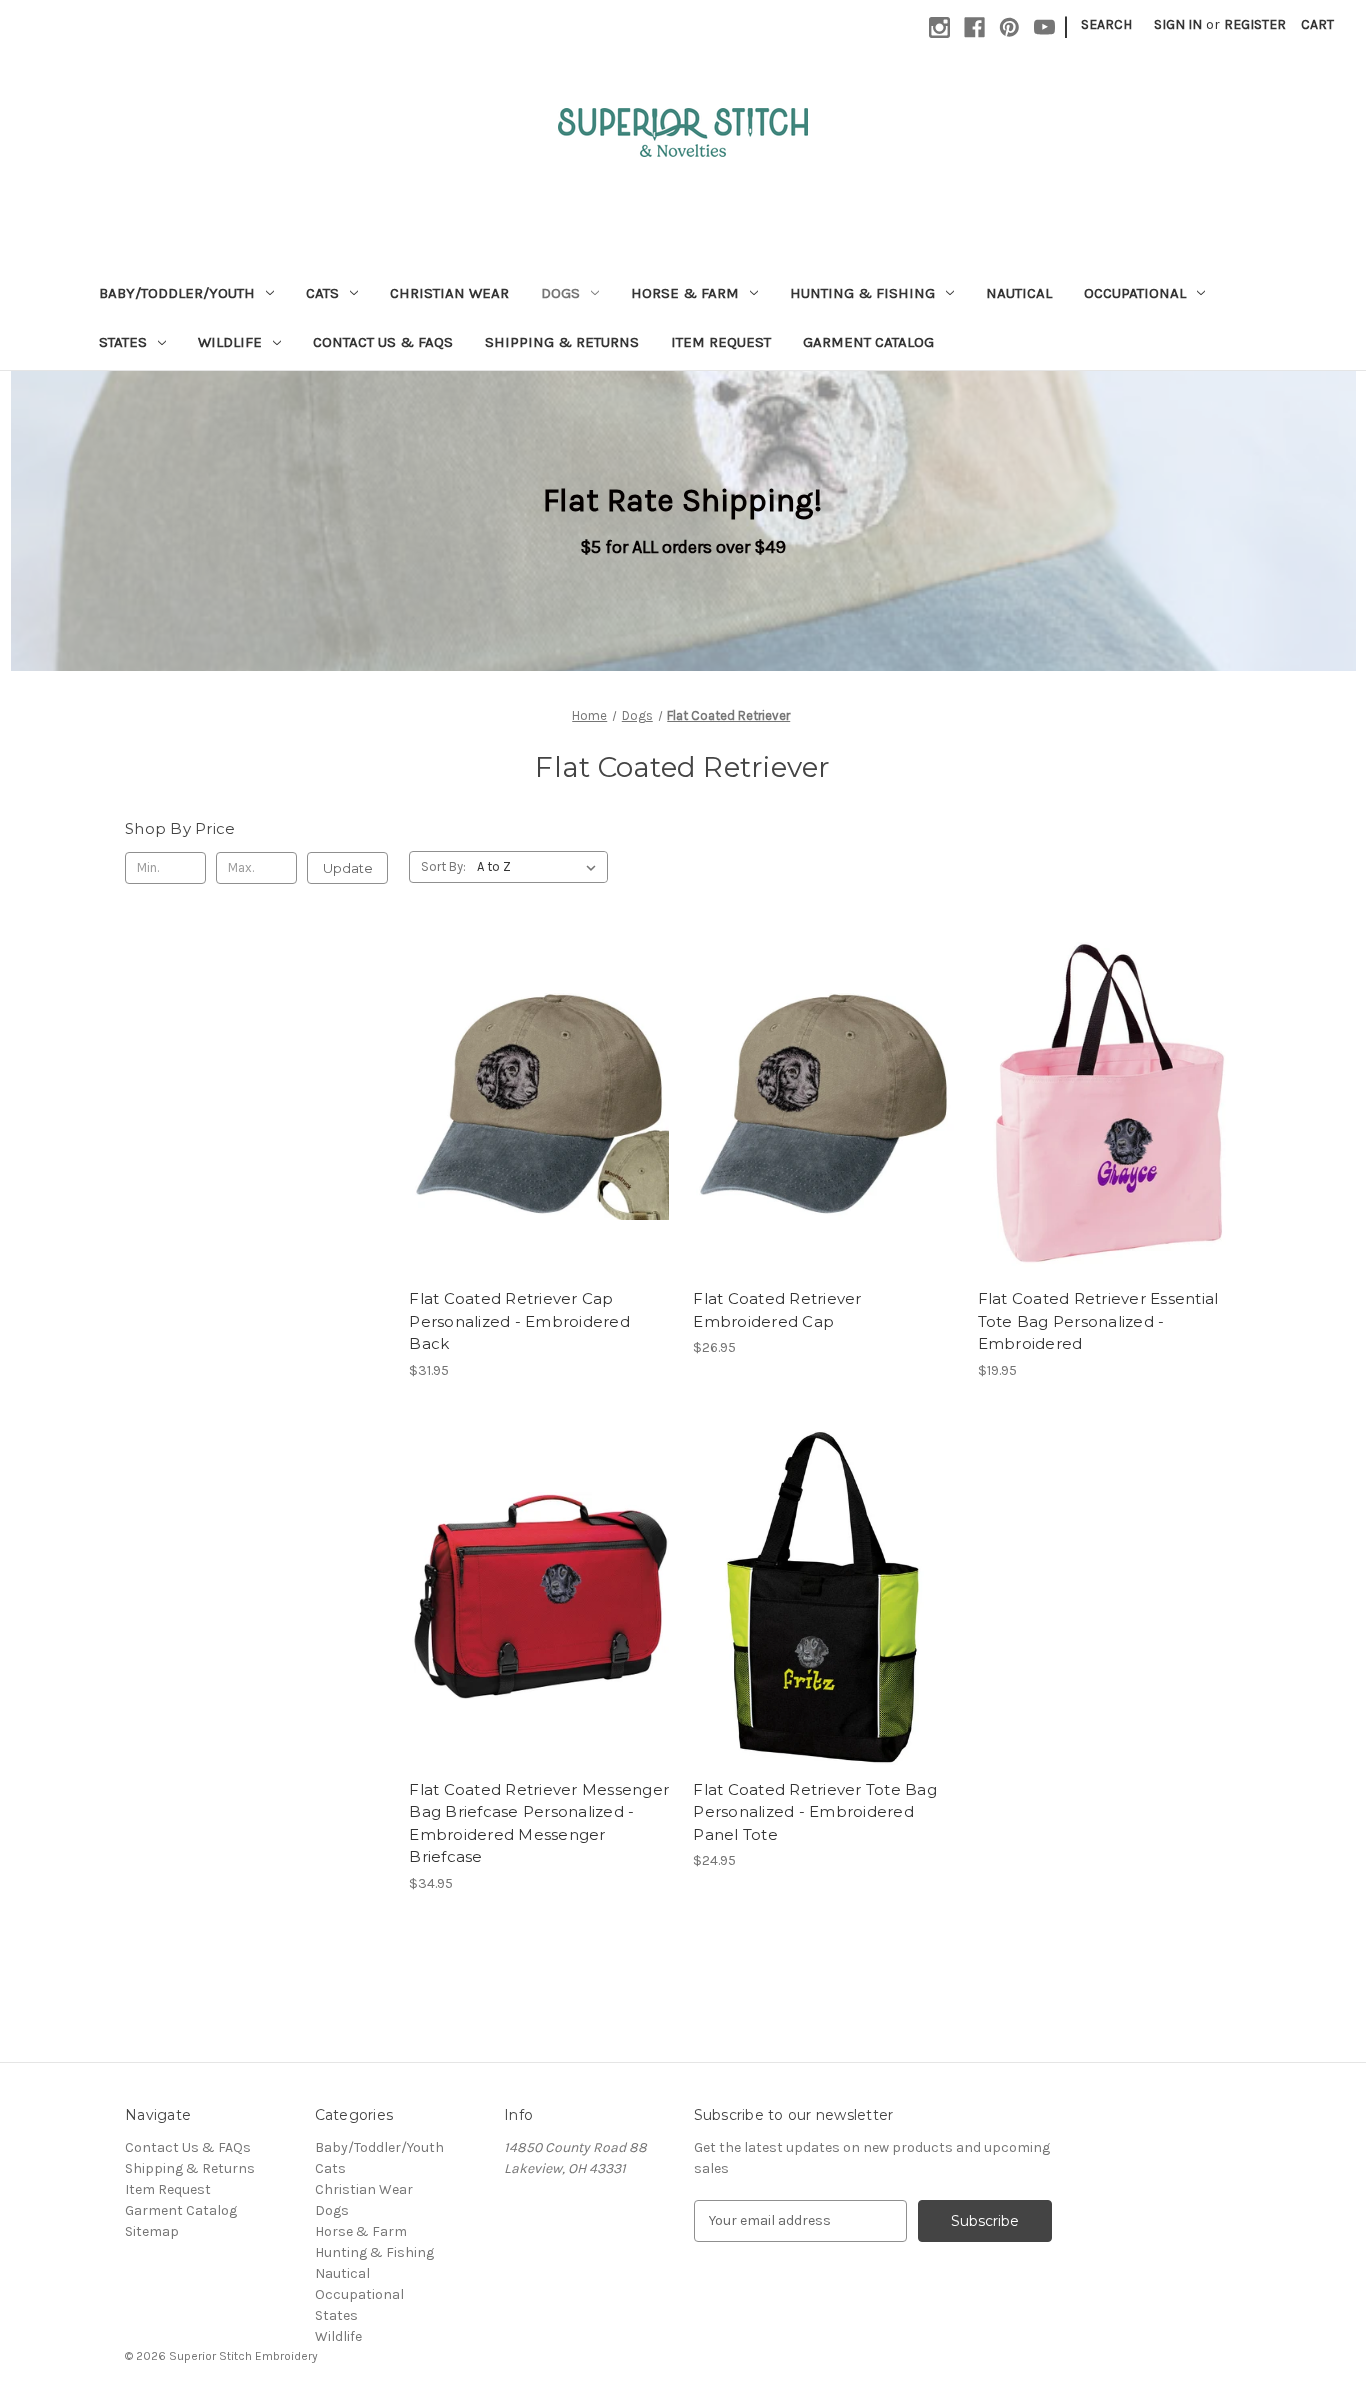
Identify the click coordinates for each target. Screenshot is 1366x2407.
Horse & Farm (685, 293)
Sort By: (443, 866)
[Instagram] (939, 27)
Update (348, 868)
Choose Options (541, 1122)
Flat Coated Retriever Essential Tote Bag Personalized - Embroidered (1098, 1321)
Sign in (1178, 24)
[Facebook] (974, 27)
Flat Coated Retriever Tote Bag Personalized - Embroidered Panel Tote (815, 1812)
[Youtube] (1044, 27)
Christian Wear (449, 293)
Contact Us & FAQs (383, 342)
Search (1106, 24)
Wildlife (230, 342)
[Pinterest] (1009, 27)
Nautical (1019, 293)
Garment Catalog (868, 342)
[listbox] (540, 867)
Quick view (524, 1087)
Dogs (560, 293)
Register (1255, 24)
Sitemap (152, 2231)
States (123, 342)
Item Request (721, 342)
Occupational (1135, 293)
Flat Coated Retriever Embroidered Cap (777, 1310)
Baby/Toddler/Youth (177, 293)
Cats (322, 293)
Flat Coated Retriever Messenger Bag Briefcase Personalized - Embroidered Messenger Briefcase (539, 1823)
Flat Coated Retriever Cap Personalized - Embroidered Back (519, 1321)
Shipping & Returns (562, 342)
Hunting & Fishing (862, 293)
